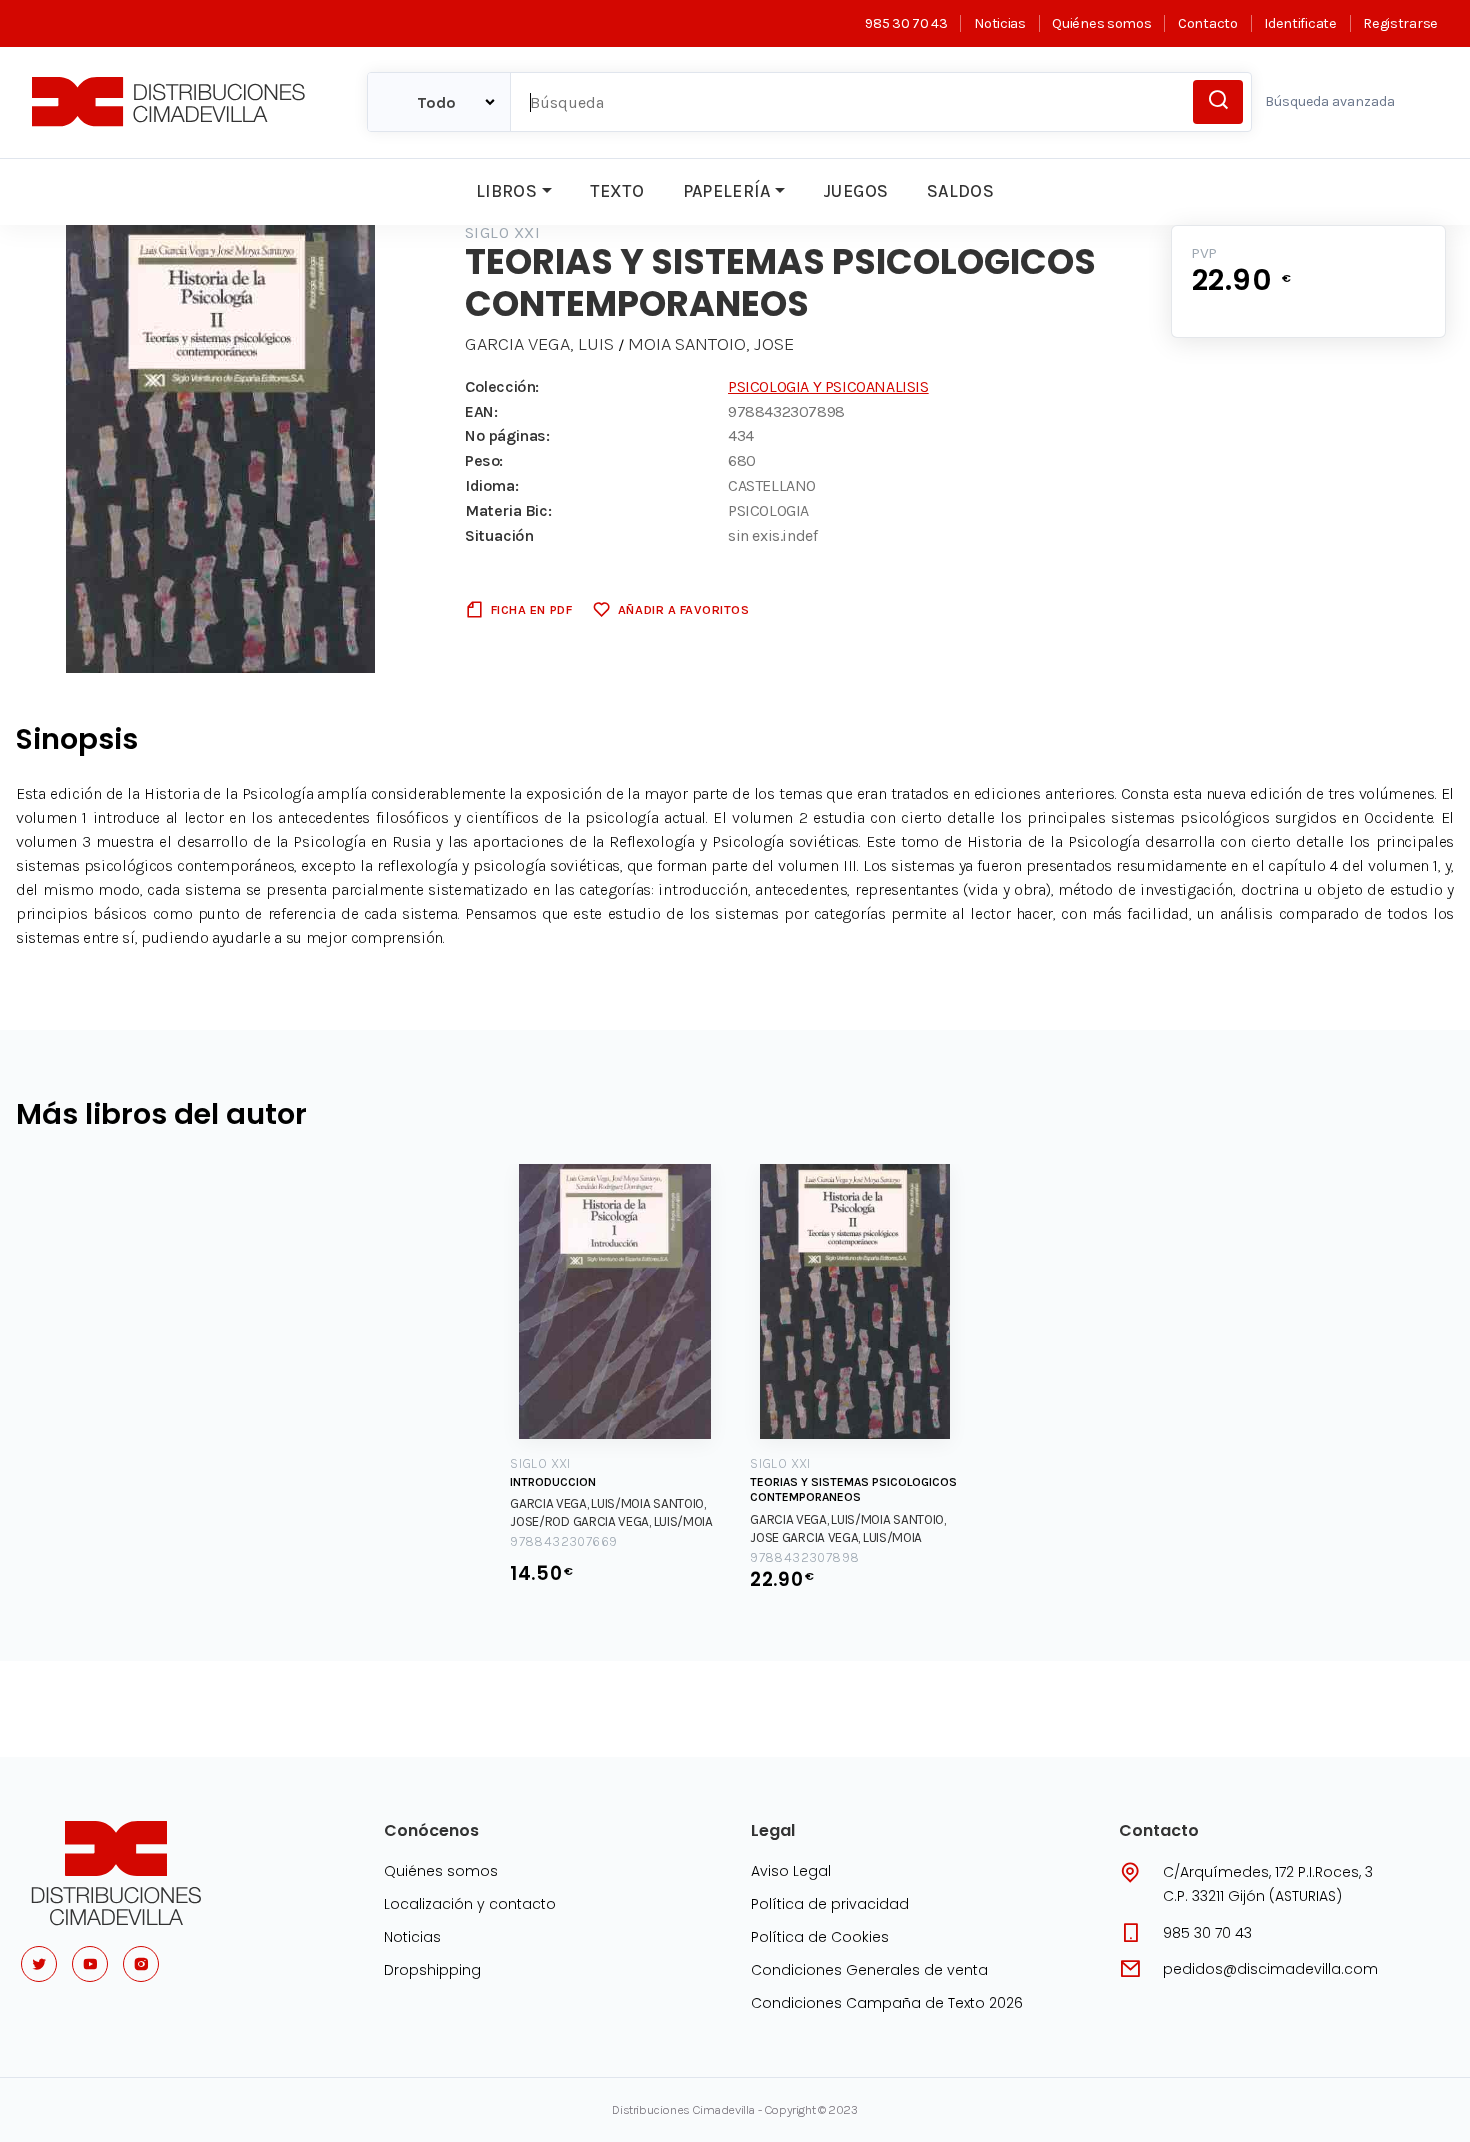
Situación (499, 535)
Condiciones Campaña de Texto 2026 (887, 2003)
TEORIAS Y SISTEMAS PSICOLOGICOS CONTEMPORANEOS (853, 1490)
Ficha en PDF (531, 609)
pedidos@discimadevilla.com (1270, 1969)
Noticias (999, 23)
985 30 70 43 (906, 23)
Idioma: (491, 485)
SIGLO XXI (502, 232)
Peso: (484, 460)
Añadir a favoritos (683, 609)
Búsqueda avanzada (1330, 101)
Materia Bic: (508, 510)
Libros (506, 191)
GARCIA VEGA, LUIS (539, 344)
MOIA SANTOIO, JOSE (711, 344)
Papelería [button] (727, 191)
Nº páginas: (507, 435)
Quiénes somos (1101, 23)
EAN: (481, 411)
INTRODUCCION (553, 1482)
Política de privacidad (830, 1904)
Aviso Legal (791, 1871)
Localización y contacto (470, 1904)
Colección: (502, 386)
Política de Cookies (820, 1937)
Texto (617, 191)
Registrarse (1400, 23)
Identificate (1300, 23)
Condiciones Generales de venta (869, 1970)
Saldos (960, 191)
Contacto (1207, 23)
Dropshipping (432, 1970)
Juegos (855, 191)
